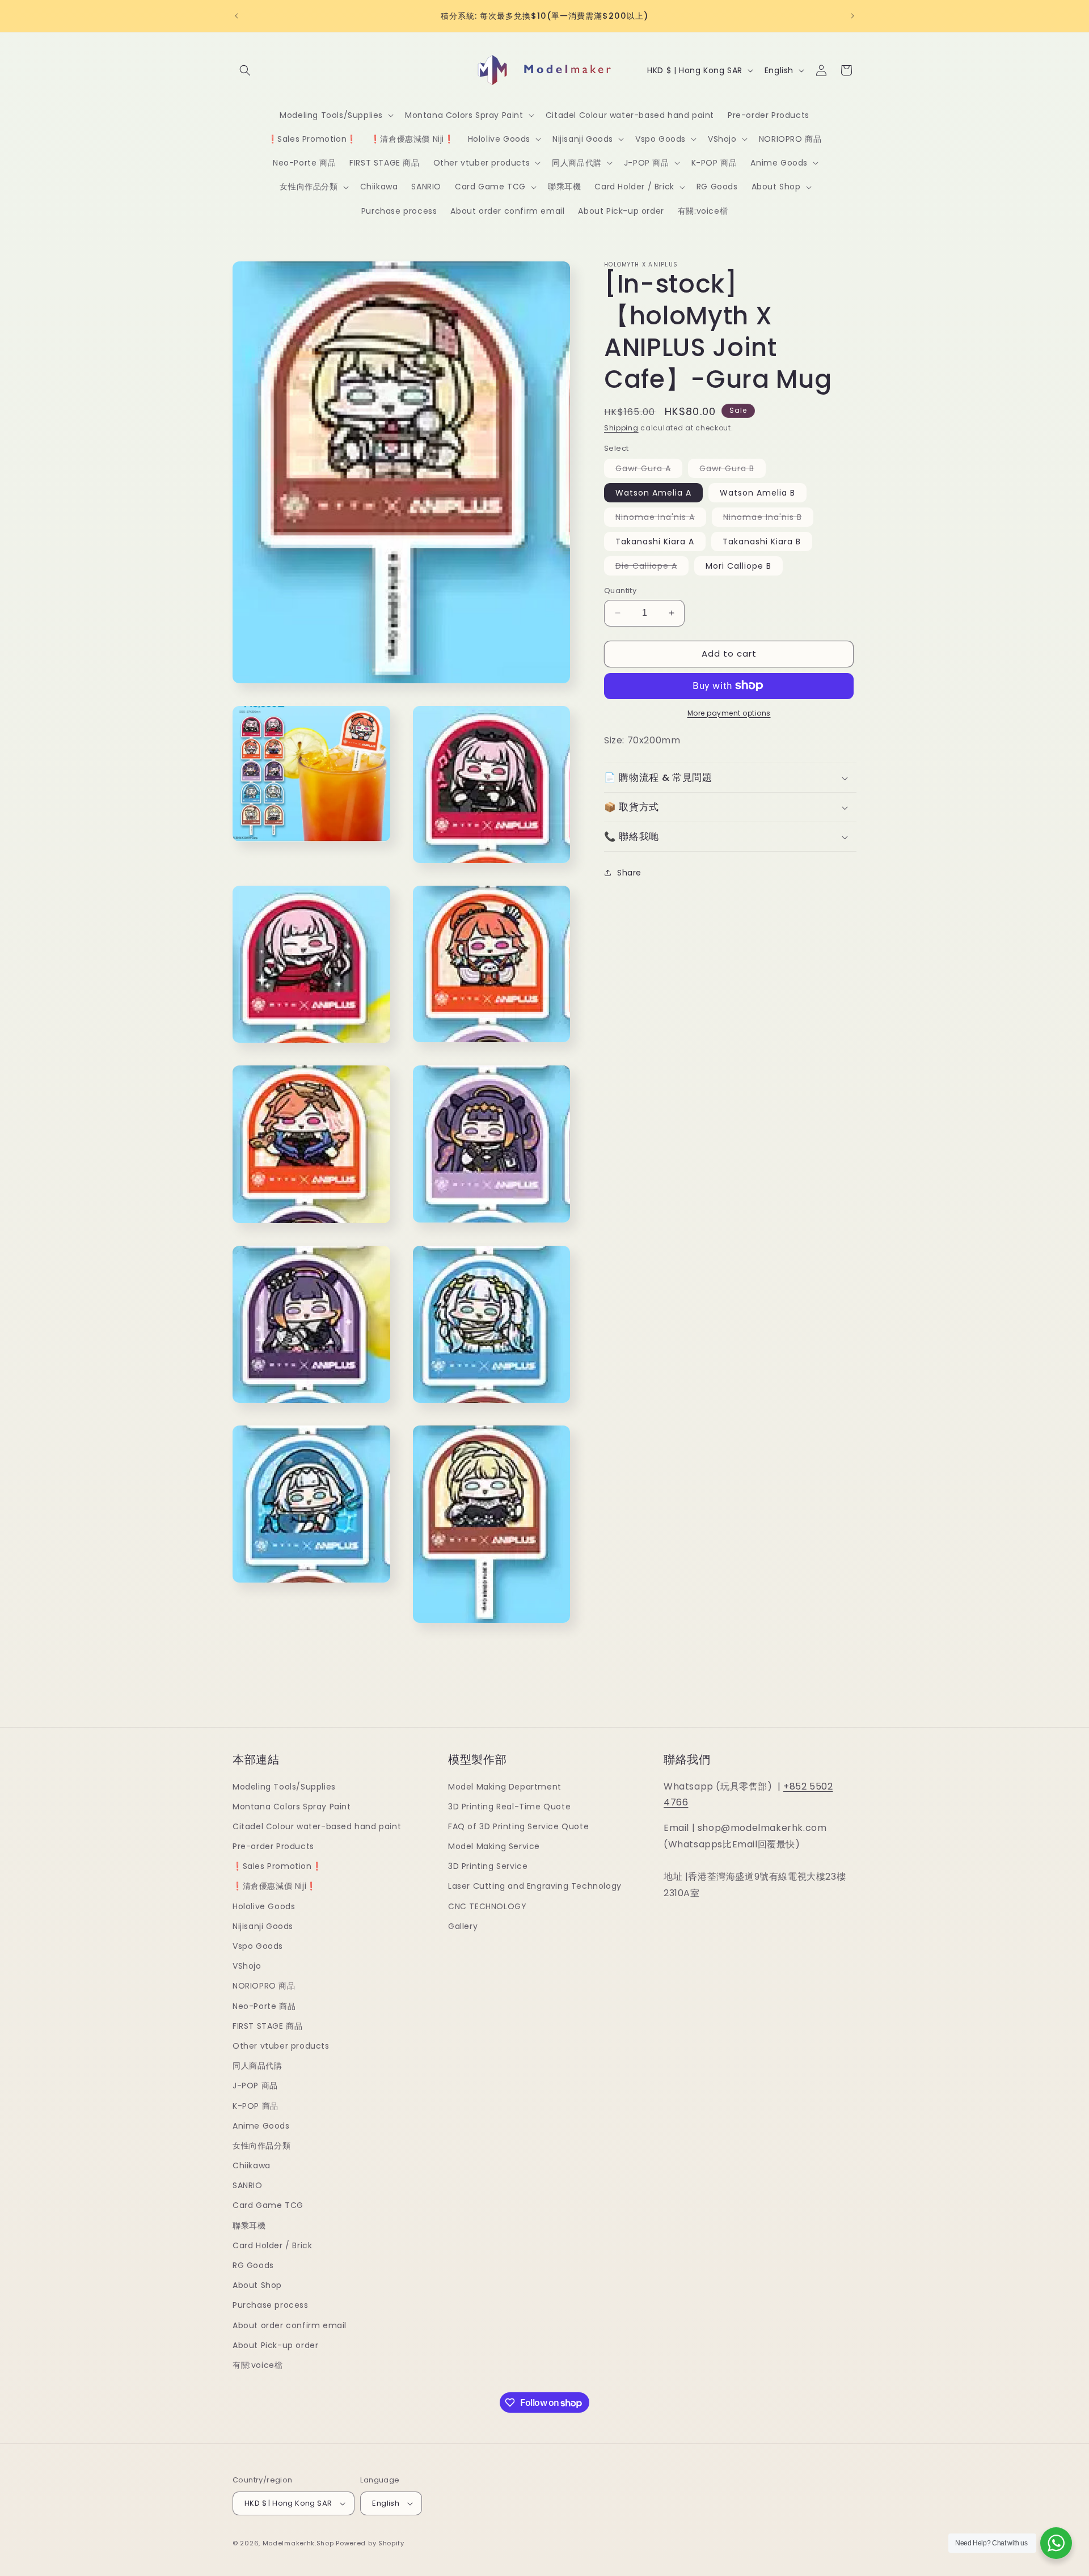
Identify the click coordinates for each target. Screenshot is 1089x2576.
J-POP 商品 (255, 2086)
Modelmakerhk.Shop (298, 2543)
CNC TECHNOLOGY (487, 1906)
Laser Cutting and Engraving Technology (535, 1886)
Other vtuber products (281, 2046)
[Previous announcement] (237, 16)
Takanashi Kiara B (762, 542)
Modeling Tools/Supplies (284, 1787)
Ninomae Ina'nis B (768, 519)
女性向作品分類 (261, 2146)
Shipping (621, 428)
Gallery (463, 1926)
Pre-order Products (273, 1846)
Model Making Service (494, 1846)
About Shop (257, 2285)
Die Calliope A (652, 568)
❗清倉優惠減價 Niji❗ (275, 1886)
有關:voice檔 (258, 2365)
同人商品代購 (258, 2066)
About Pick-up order (275, 2345)
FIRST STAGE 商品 (267, 2026)
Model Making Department (505, 1787)
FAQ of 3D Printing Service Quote (518, 1826)
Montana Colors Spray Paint (292, 1807)
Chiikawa (252, 2165)
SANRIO (248, 2185)
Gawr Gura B (733, 470)
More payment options (729, 712)
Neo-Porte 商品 (264, 2006)
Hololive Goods (264, 1906)
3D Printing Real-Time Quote (509, 1807)
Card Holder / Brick (272, 2245)
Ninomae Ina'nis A (661, 519)
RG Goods (253, 2265)
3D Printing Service (488, 1866)
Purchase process (271, 2305)
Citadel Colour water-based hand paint (317, 1826)
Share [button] (629, 872)
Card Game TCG (268, 2205)
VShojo (247, 1966)
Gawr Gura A (649, 470)
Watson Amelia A (653, 493)
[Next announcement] (852, 16)
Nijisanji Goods (263, 1926)
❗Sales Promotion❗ (277, 1866)
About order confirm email (290, 2325)
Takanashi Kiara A (655, 542)
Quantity (620, 591)
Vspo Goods (258, 1946)
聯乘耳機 (249, 2226)
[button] (245, 70)
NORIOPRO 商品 (264, 1986)
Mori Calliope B (738, 566)
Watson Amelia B (757, 493)
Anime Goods (261, 2126)
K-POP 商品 (256, 2106)
